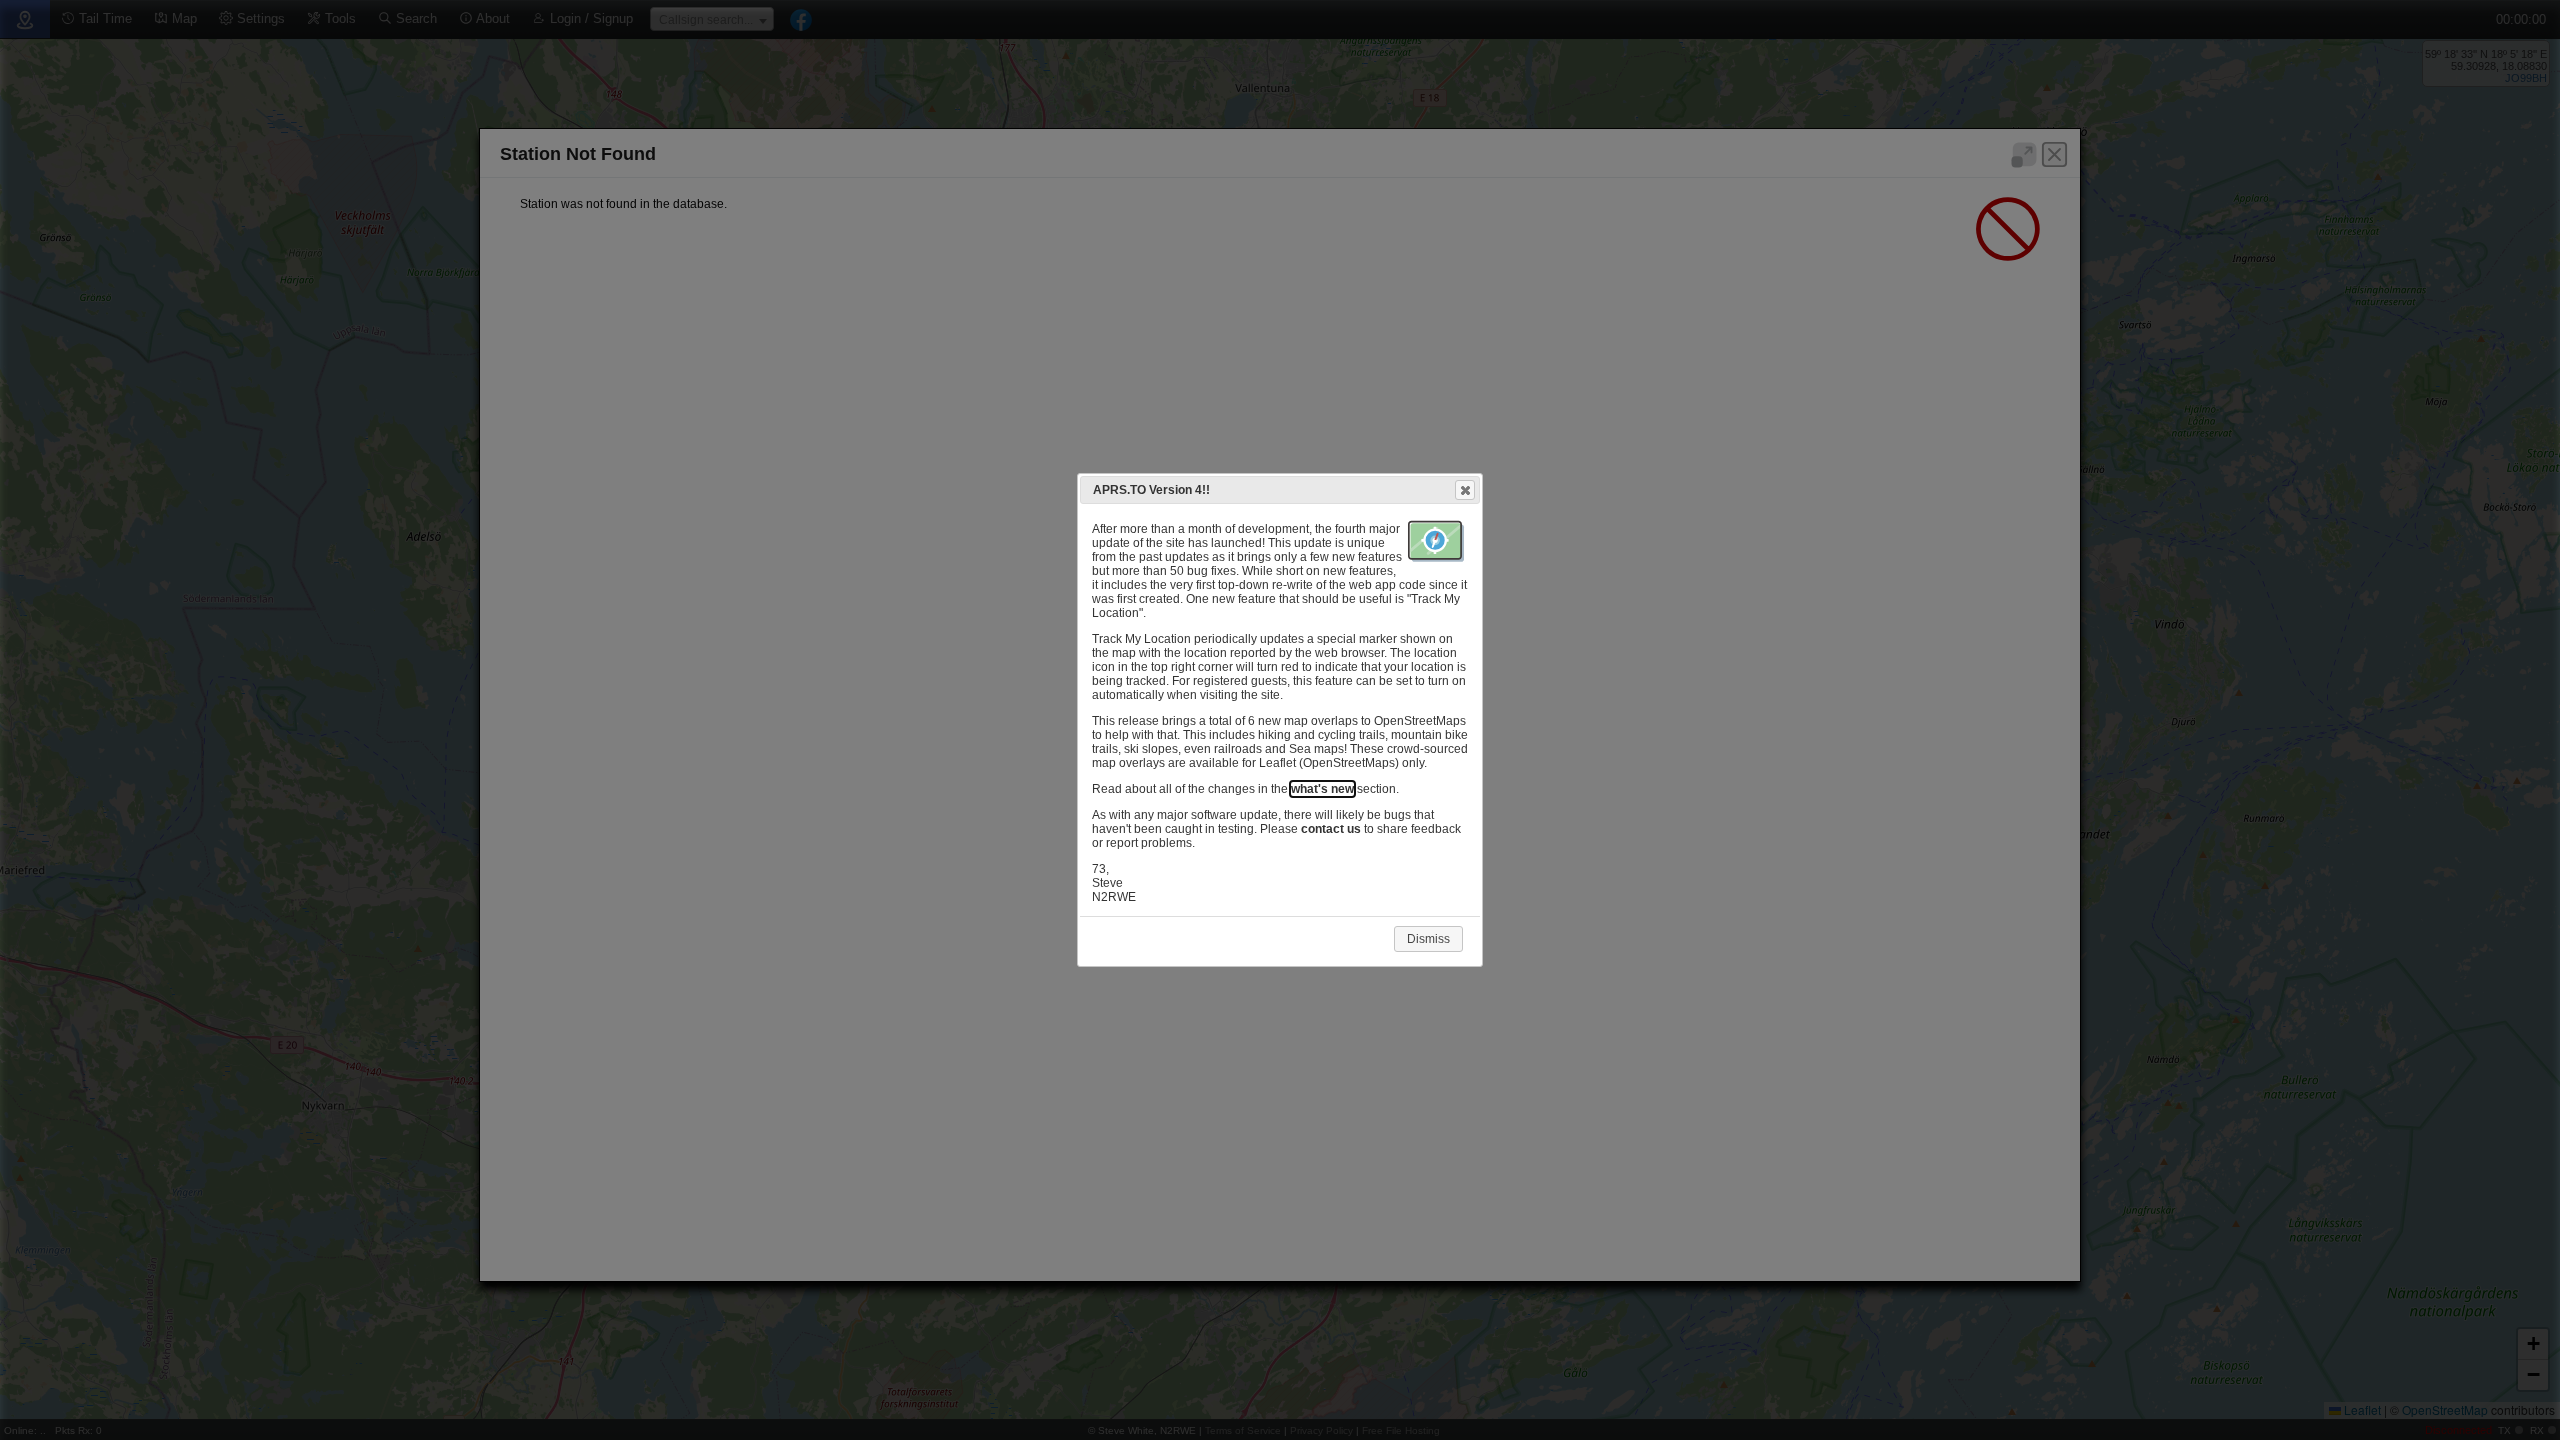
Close (1465, 490)
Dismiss (1428, 939)
